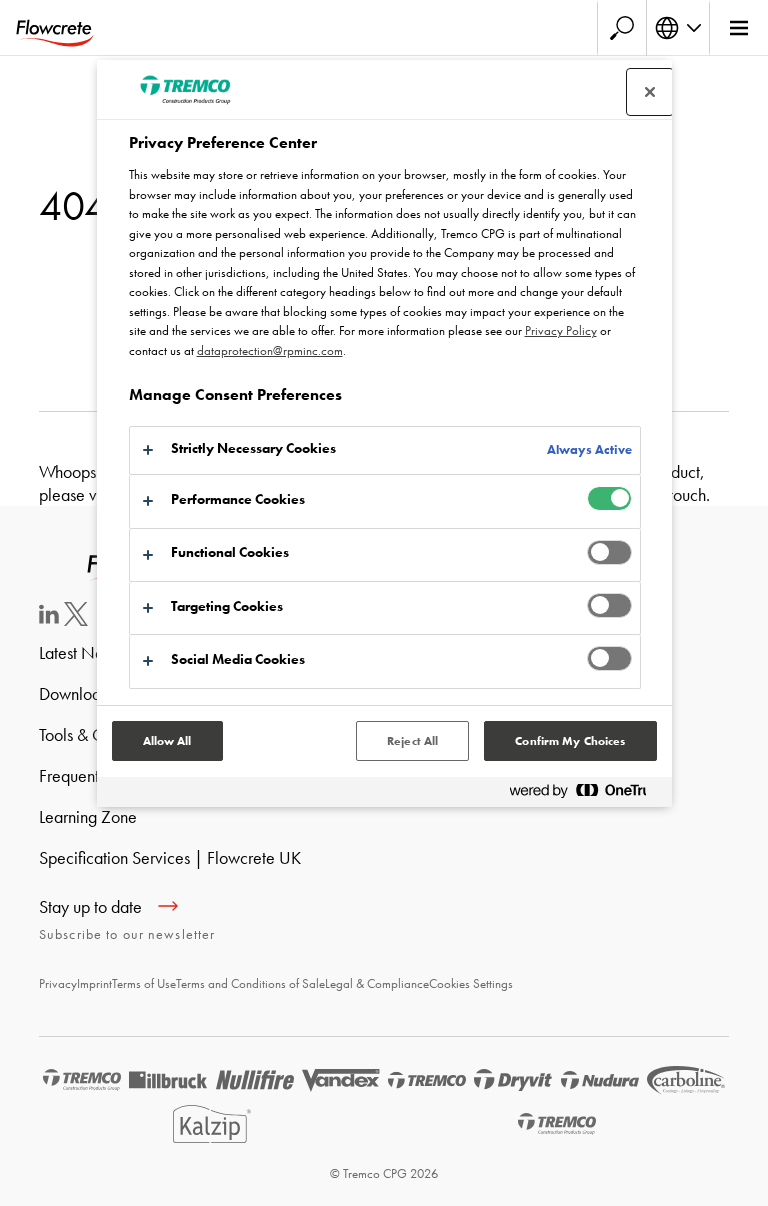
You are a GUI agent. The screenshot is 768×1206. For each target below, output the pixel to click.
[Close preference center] (650, 92)
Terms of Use (144, 983)
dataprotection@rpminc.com (270, 350)
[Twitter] (76, 619)
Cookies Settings (471, 983)
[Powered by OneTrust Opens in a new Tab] (586, 794)
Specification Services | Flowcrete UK (170, 857)
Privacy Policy (561, 330)
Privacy (58, 983)
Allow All (167, 741)
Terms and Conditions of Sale (250, 983)
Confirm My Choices (570, 741)
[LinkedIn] (49, 617)
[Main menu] (738, 28)
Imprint (94, 983)
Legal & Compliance (377, 983)
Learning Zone (88, 816)
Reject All (412, 741)
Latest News (80, 652)
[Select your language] (678, 28)
